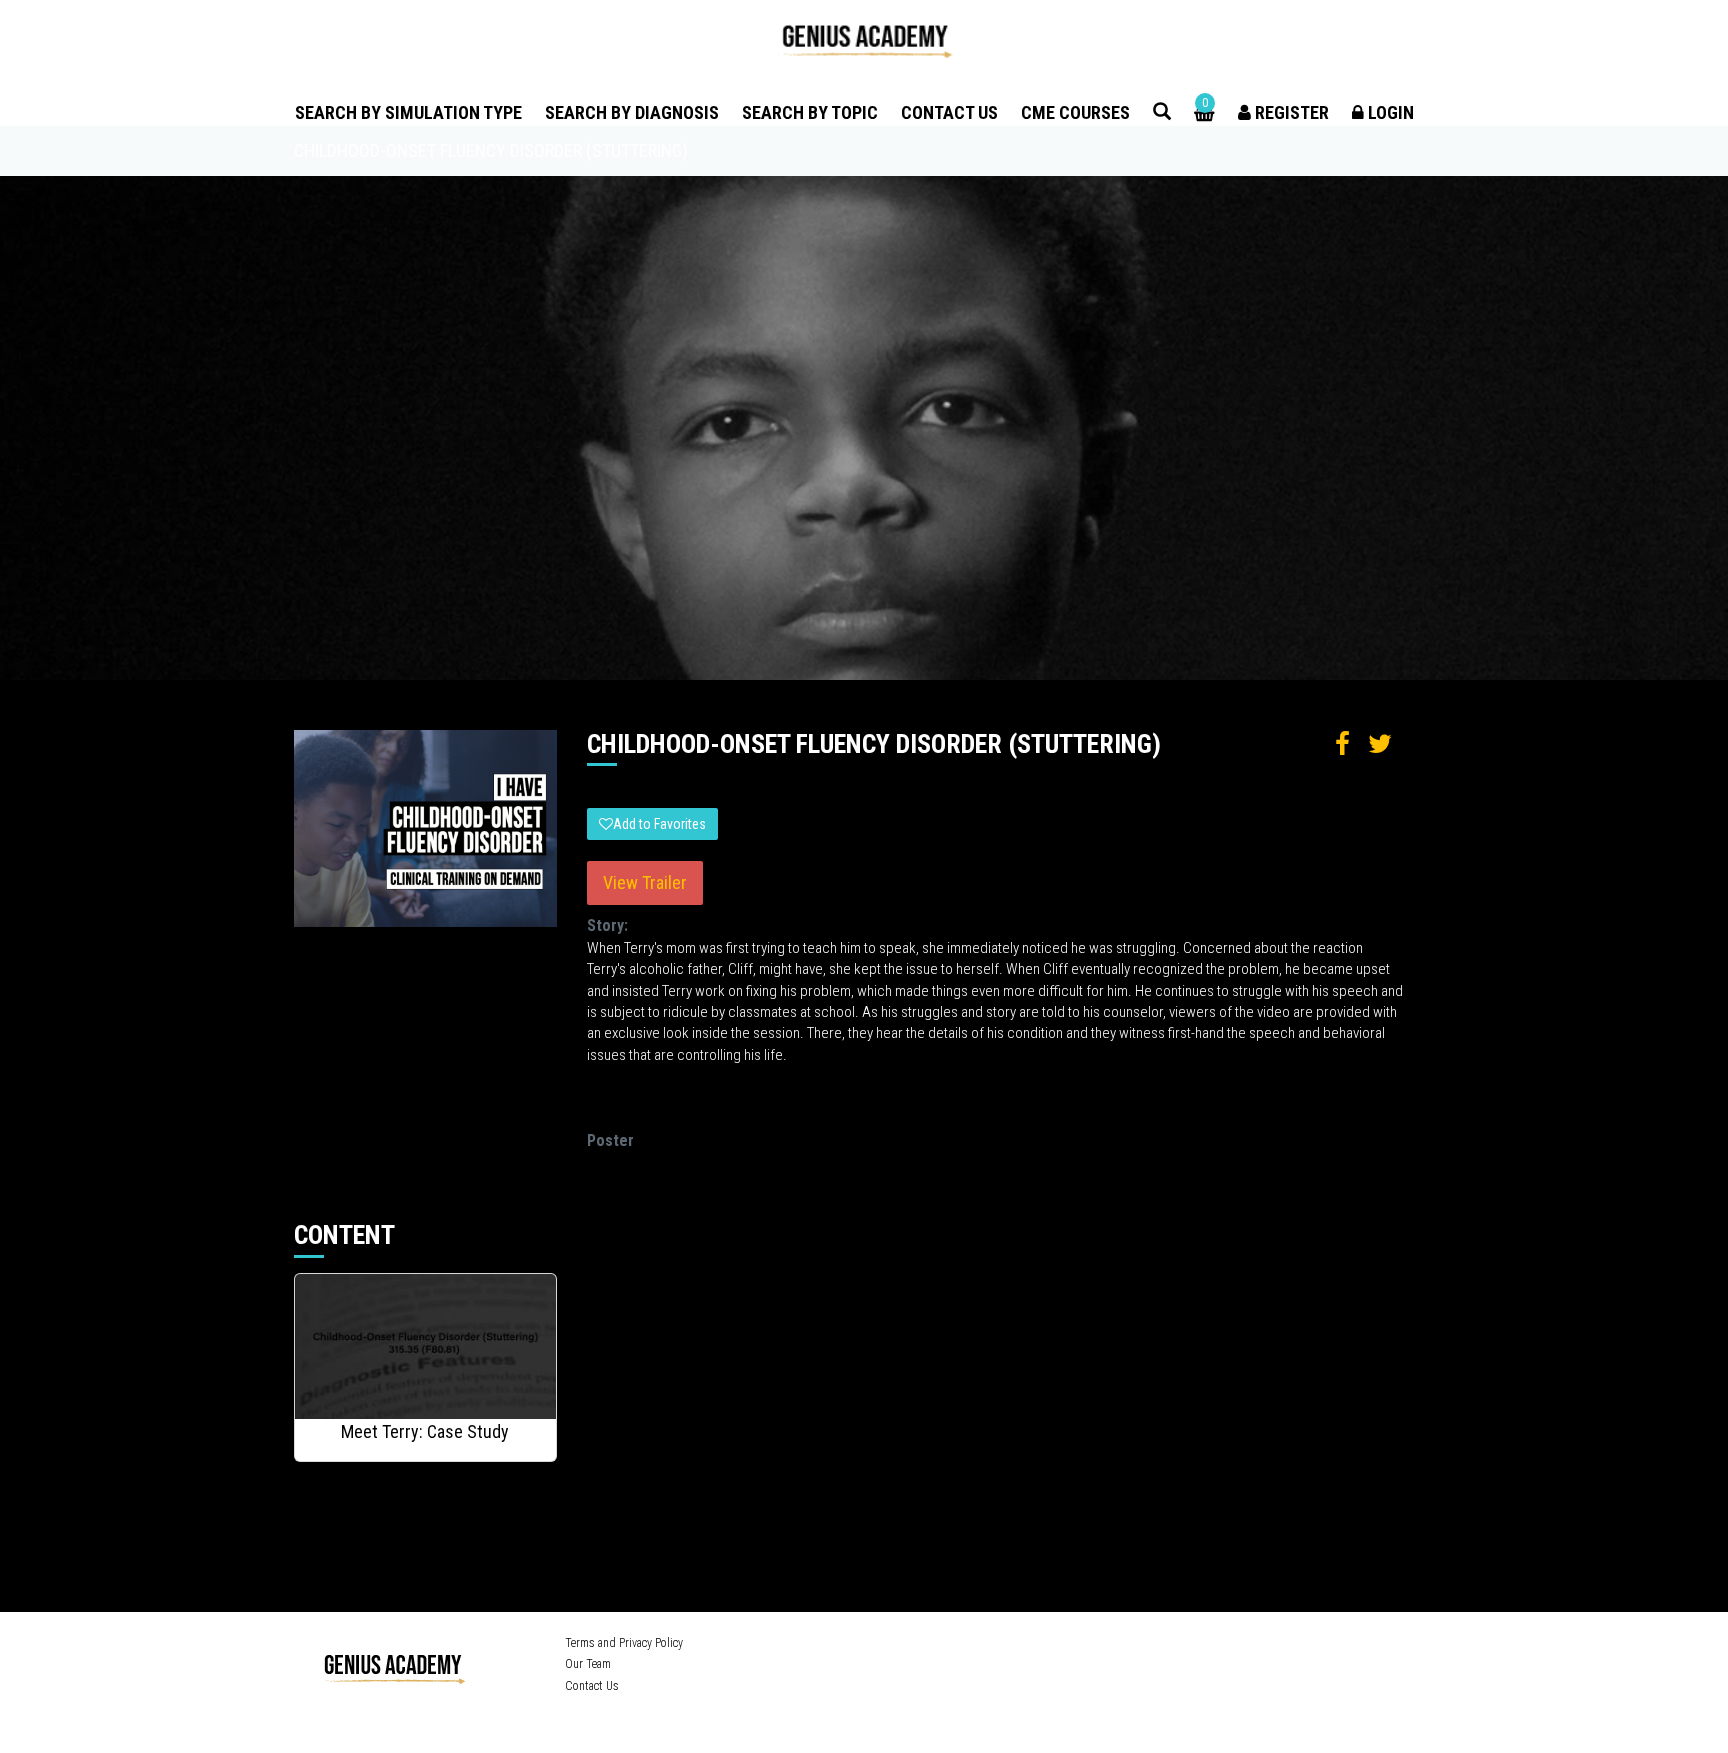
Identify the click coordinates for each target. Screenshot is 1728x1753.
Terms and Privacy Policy (624, 1643)
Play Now (427, 1348)
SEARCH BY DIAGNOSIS (632, 112)
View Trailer (645, 882)
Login (1389, 112)
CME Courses (1075, 112)
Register (1290, 112)
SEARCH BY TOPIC (810, 112)
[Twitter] (1117, 1646)
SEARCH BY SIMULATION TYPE (408, 112)
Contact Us (949, 112)
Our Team (588, 1664)
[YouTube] (1148, 1646)
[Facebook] (1089, 1646)
